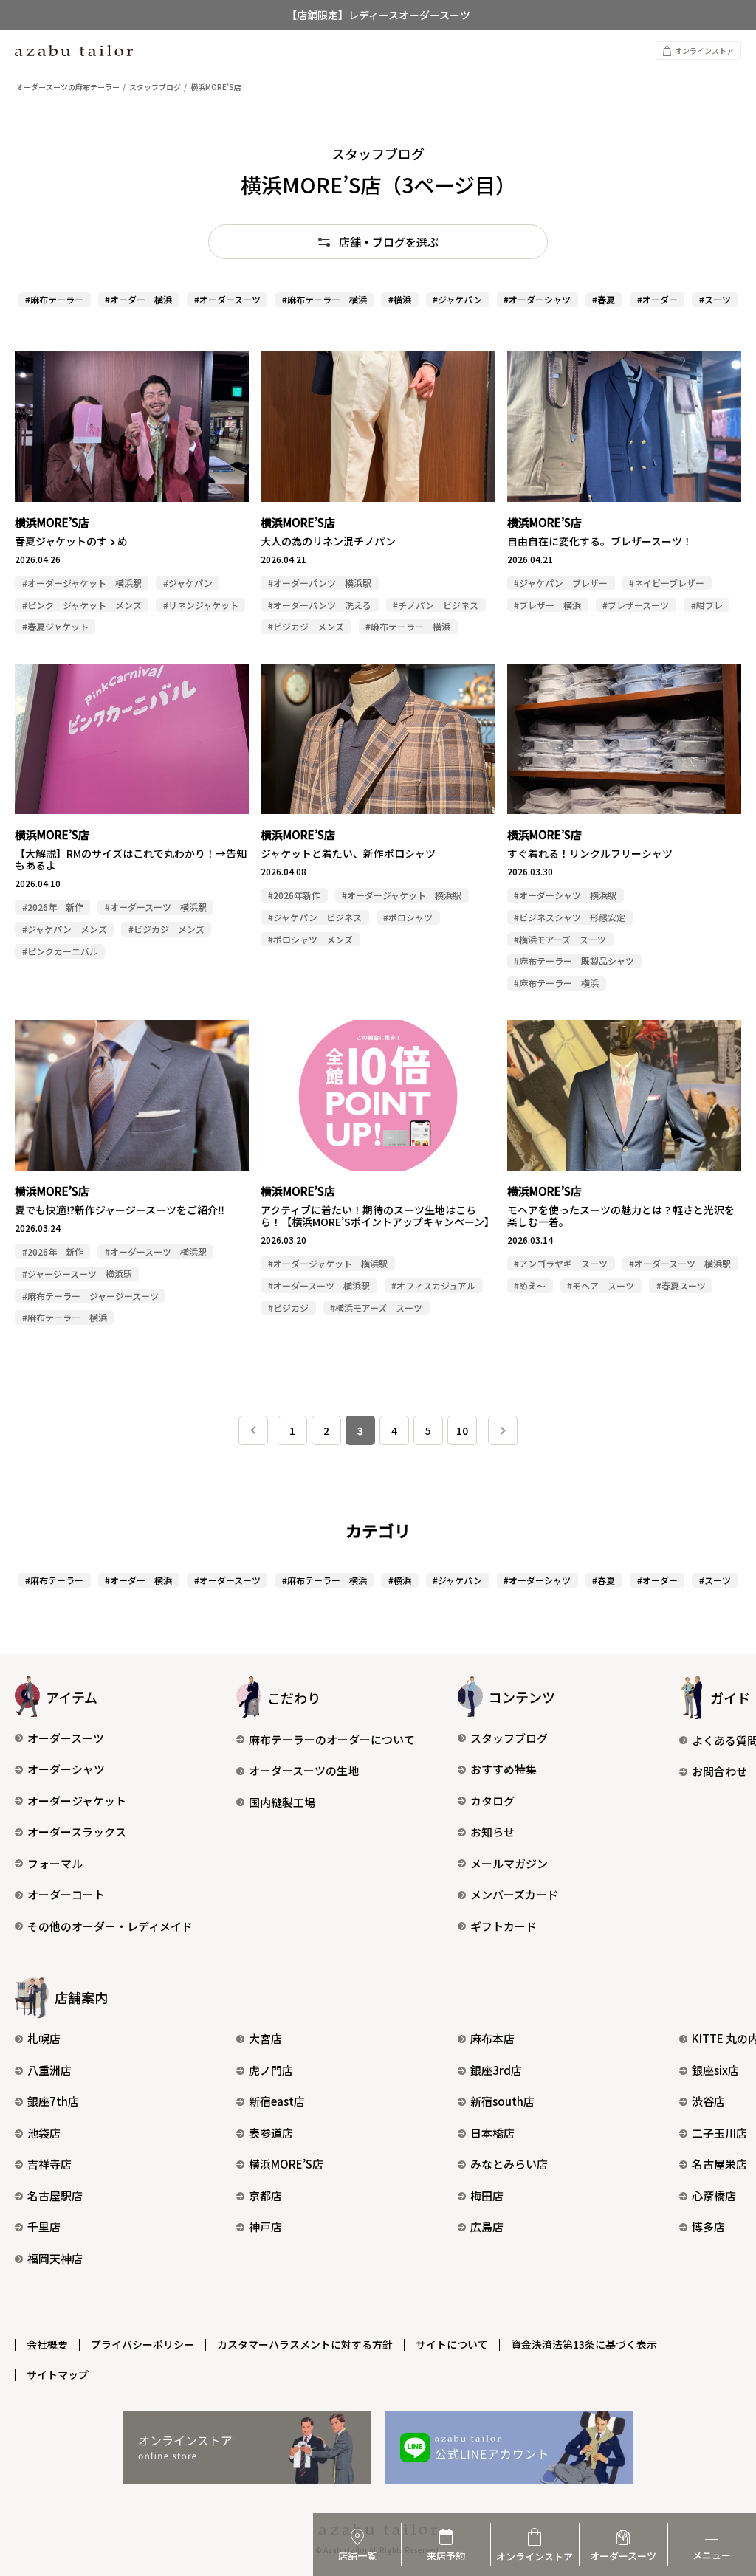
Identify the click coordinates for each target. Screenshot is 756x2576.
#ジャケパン (457, 299)
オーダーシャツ (66, 1769)
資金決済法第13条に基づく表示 (584, 2344)
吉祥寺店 (49, 2164)
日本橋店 (492, 2133)
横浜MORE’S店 (286, 2164)
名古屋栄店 (719, 2164)
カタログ (492, 1801)
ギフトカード (504, 1926)
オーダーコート (66, 1894)
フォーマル (55, 1863)
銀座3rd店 (496, 2070)
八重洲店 (49, 2070)
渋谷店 (708, 2101)
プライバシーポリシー (142, 2344)
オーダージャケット (77, 1801)
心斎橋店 (714, 2196)
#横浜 (400, 299)
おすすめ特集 (504, 1769)
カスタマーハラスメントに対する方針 (305, 2344)
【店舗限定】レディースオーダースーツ (378, 15)
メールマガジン (509, 1863)
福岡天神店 (55, 2258)
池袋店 (44, 2133)
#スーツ (715, 299)
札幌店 (44, 2038)
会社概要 (47, 2344)
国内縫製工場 (282, 1802)
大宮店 (265, 2038)
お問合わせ (719, 1771)
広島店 (487, 2227)
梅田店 (487, 2196)
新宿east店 (277, 2101)
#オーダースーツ (227, 299)
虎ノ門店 (271, 2070)
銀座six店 (715, 2070)
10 (462, 1430)
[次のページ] (503, 1430)
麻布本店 (492, 2038)
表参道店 (271, 2133)
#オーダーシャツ (537, 299)
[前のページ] (253, 1430)
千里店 (44, 2227)
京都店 (265, 2196)
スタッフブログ (509, 1738)
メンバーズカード (514, 1894)
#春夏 (604, 299)
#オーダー (657, 299)
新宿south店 (502, 2101)
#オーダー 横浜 (138, 299)
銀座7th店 (53, 2101)
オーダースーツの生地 (304, 1770)
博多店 (708, 2227)
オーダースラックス (77, 1832)
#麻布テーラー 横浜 (324, 299)
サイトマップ (58, 2374)
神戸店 (265, 2227)
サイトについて (452, 2344)
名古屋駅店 (55, 2196)
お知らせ (492, 1832)
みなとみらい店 (509, 2164)
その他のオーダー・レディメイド (110, 1926)
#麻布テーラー (54, 299)
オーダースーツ (66, 1738)
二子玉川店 (719, 2133)
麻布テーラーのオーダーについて (332, 1739)
